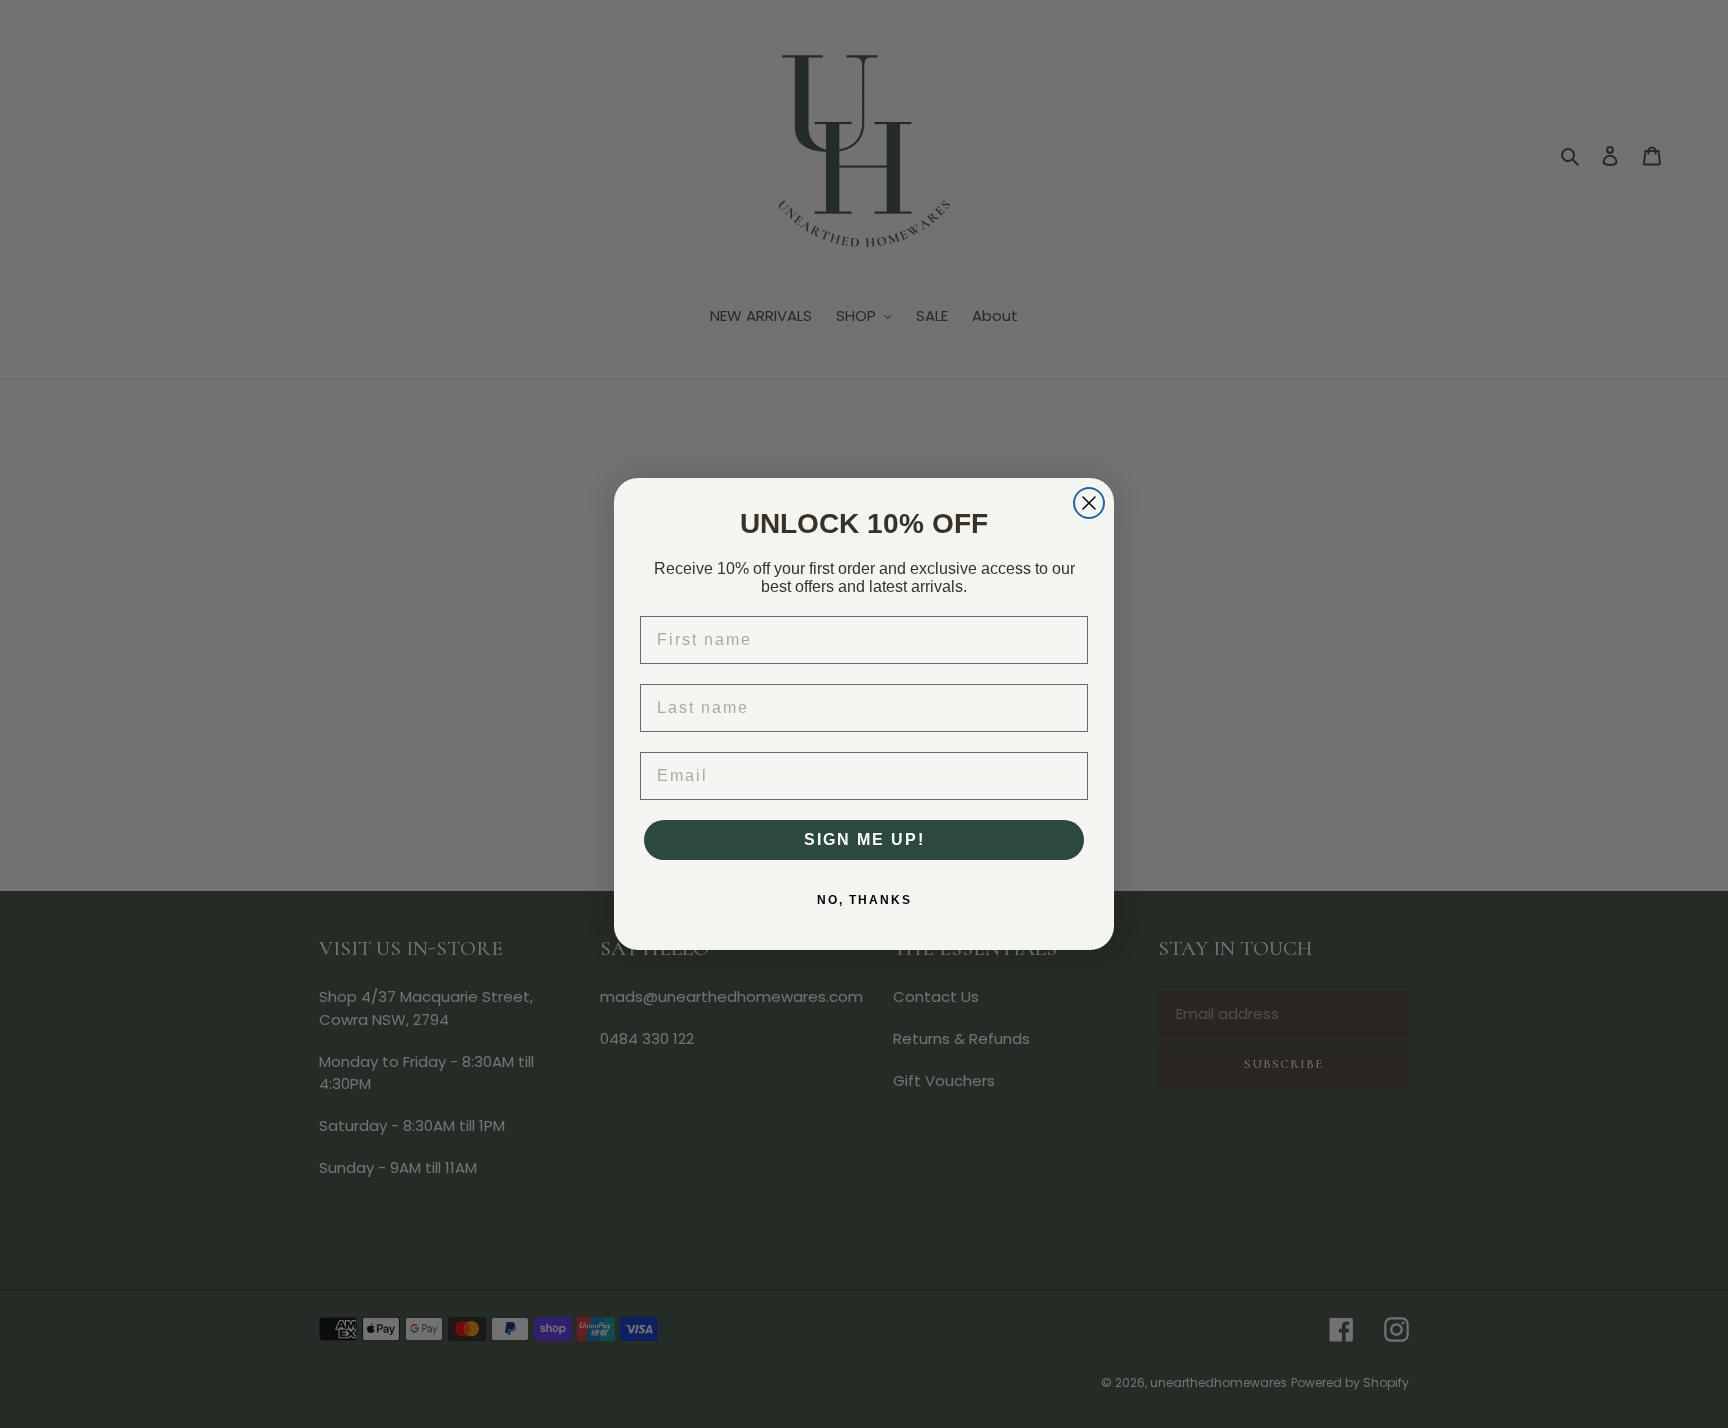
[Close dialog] (1089, 503)
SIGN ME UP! (864, 839)
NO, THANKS (864, 900)
